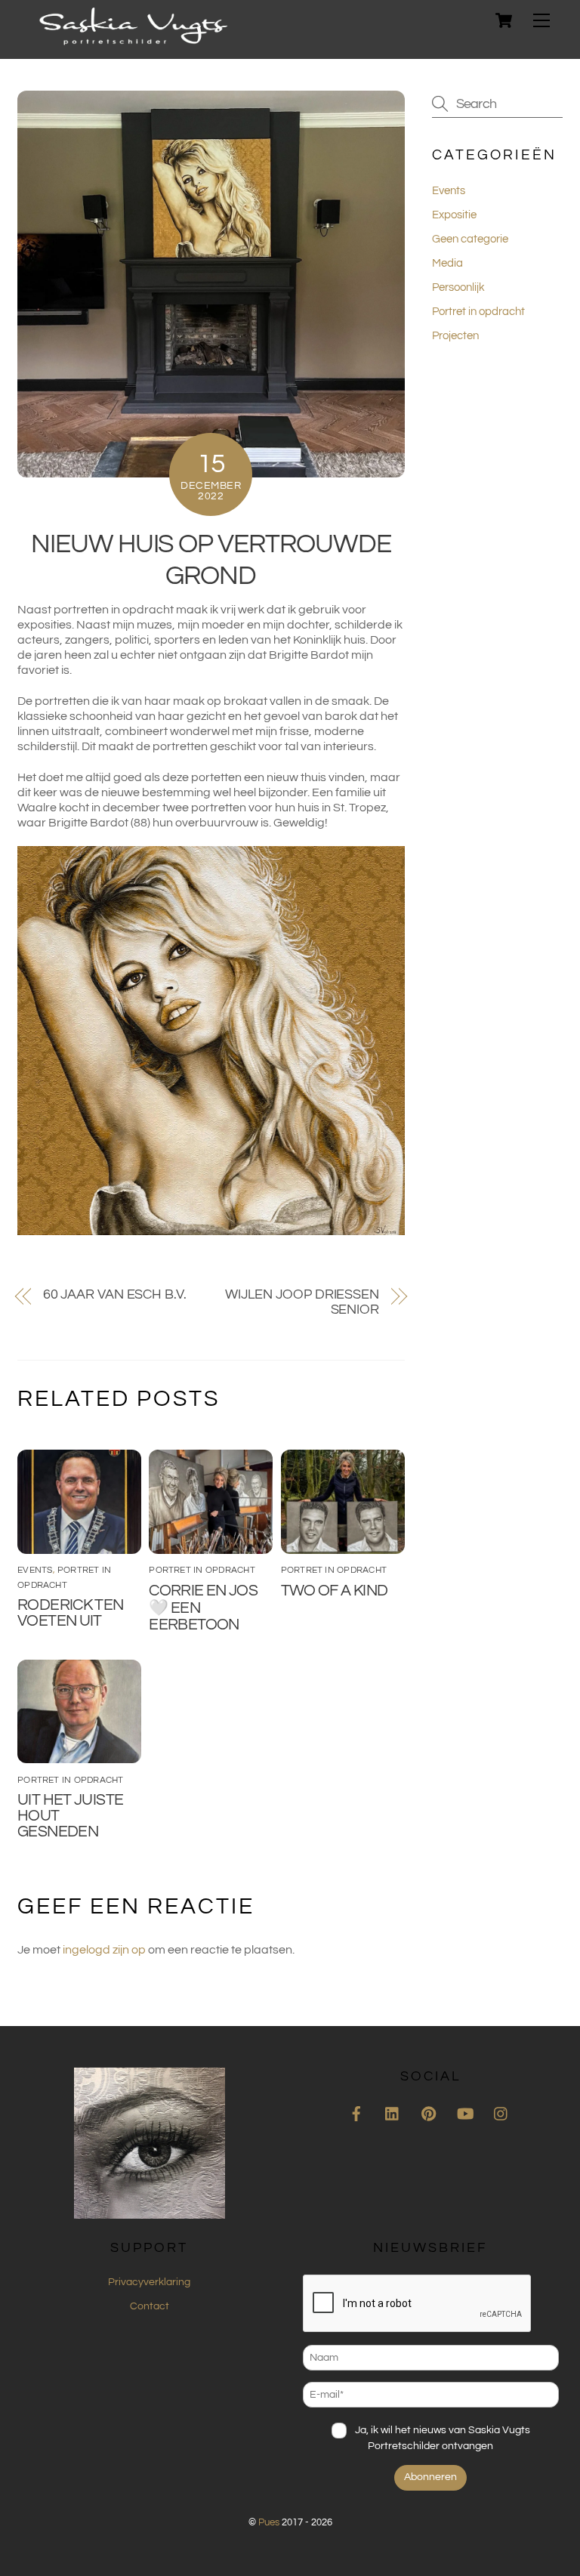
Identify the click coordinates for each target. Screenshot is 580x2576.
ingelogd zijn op (104, 1950)
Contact (150, 2306)
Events (35, 1570)
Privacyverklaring (149, 2282)
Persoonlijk (458, 287)
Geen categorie (470, 239)
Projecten (455, 336)
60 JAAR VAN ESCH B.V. (115, 1294)
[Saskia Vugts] (133, 40)
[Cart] (504, 20)
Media (447, 263)
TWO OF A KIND (335, 1591)
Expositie (454, 215)
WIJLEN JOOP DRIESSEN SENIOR (302, 1302)
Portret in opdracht (202, 1570)
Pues (269, 2522)
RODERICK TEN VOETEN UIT (71, 1613)
